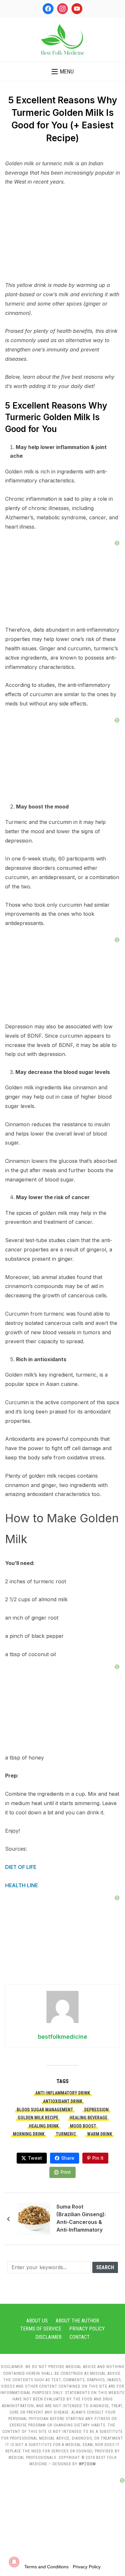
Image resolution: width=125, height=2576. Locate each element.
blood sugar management (45, 2110)
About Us (37, 2321)
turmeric (66, 2134)
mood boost (83, 2126)
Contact (80, 2337)
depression (96, 2110)
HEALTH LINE (21, 1885)
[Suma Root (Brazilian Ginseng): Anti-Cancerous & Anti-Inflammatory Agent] (34, 2218)
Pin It (98, 2158)
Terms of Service (41, 2329)
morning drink (29, 2134)
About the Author (77, 2321)
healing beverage (88, 2118)
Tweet (35, 2158)
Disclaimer (48, 2337)
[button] (63, 72)
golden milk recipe (38, 2118)
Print (66, 2172)
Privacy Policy (87, 2329)
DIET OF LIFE (21, 1867)
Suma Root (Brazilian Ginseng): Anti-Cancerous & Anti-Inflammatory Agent (81, 2219)
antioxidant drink (63, 2101)
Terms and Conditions (46, 2567)
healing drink (44, 2126)
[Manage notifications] (14, 2562)
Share (68, 2158)
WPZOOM (87, 2464)
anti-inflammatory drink (63, 2093)
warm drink (100, 2134)
